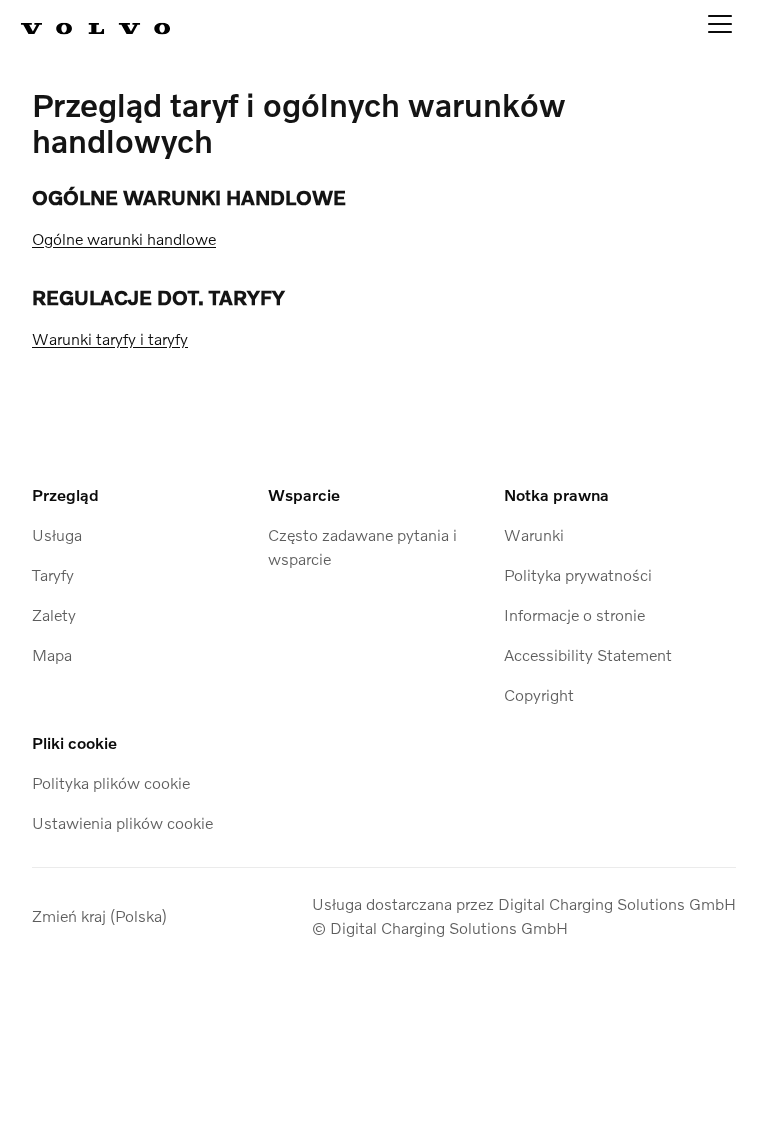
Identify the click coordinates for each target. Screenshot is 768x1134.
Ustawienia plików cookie (122, 822)
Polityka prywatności (578, 574)
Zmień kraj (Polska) (99, 915)
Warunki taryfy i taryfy (110, 338)
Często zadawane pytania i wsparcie (362, 546)
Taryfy (53, 574)
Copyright (539, 694)
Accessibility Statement (588, 654)
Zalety (54, 614)
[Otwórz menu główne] (720, 28)
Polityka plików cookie (111, 782)
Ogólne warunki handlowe (124, 238)
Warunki (534, 534)
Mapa (52, 654)
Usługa (57, 534)
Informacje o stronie (574, 614)
